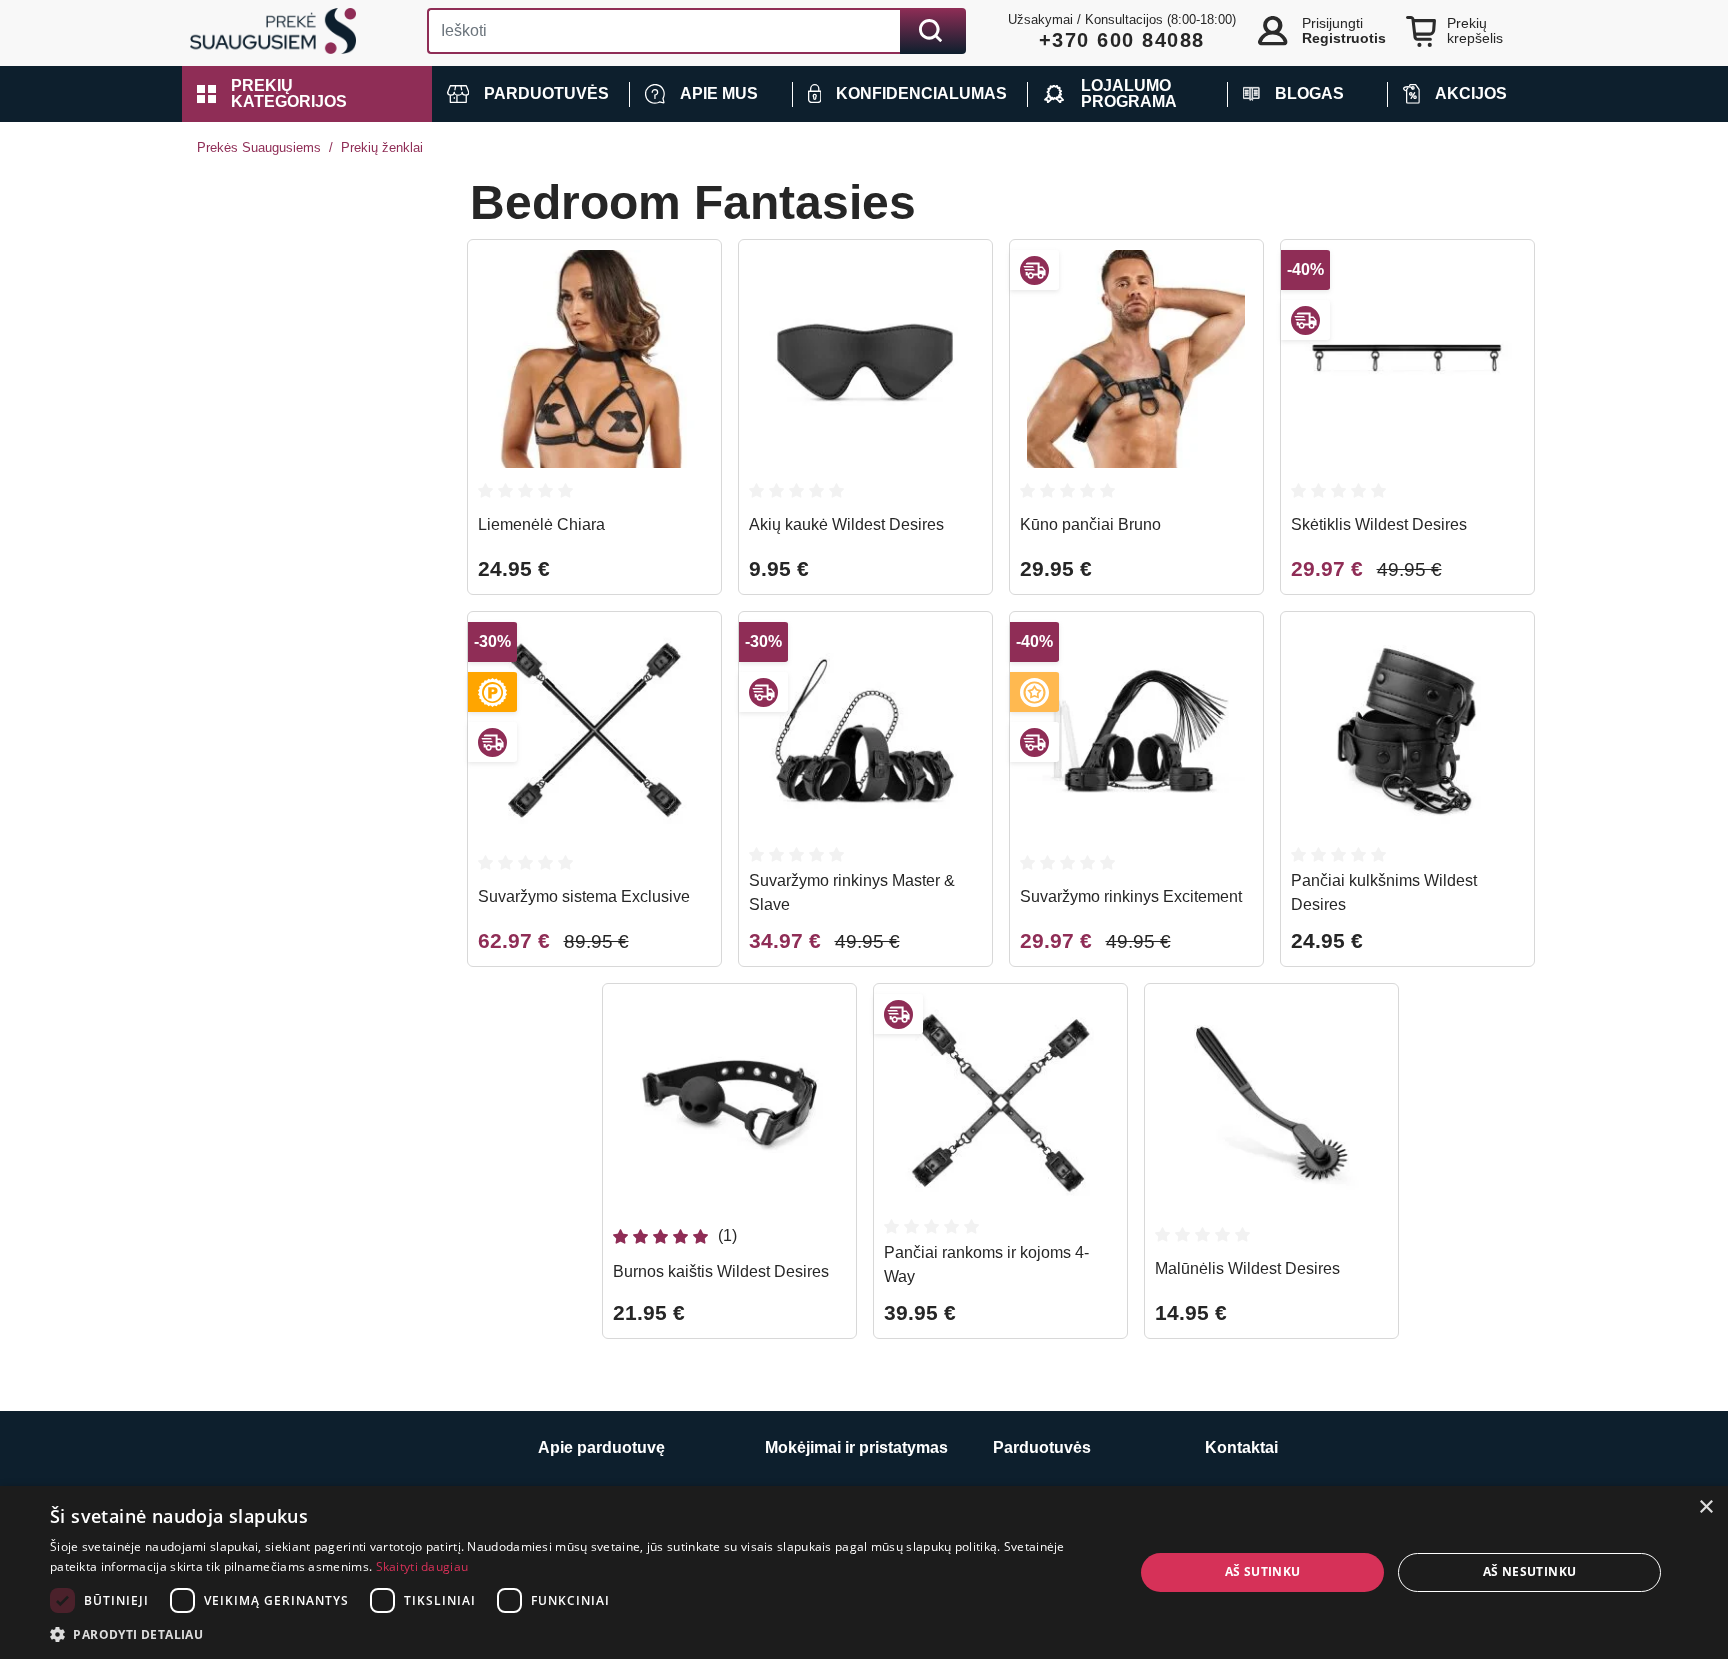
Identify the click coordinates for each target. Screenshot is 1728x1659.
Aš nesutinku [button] (1530, 1571)
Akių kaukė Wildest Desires (846, 524)
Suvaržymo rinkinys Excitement (1131, 896)
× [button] (1705, 1507)
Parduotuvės (1042, 1447)
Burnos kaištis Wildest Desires (721, 1271)
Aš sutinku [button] (1263, 1571)
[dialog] (864, 1572)
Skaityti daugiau (422, 1566)
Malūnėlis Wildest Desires (1247, 1268)
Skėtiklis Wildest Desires (1379, 524)
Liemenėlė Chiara (541, 524)
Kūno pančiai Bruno (1090, 524)
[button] (307, 94)
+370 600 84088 (1122, 40)
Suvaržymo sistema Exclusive (584, 896)
